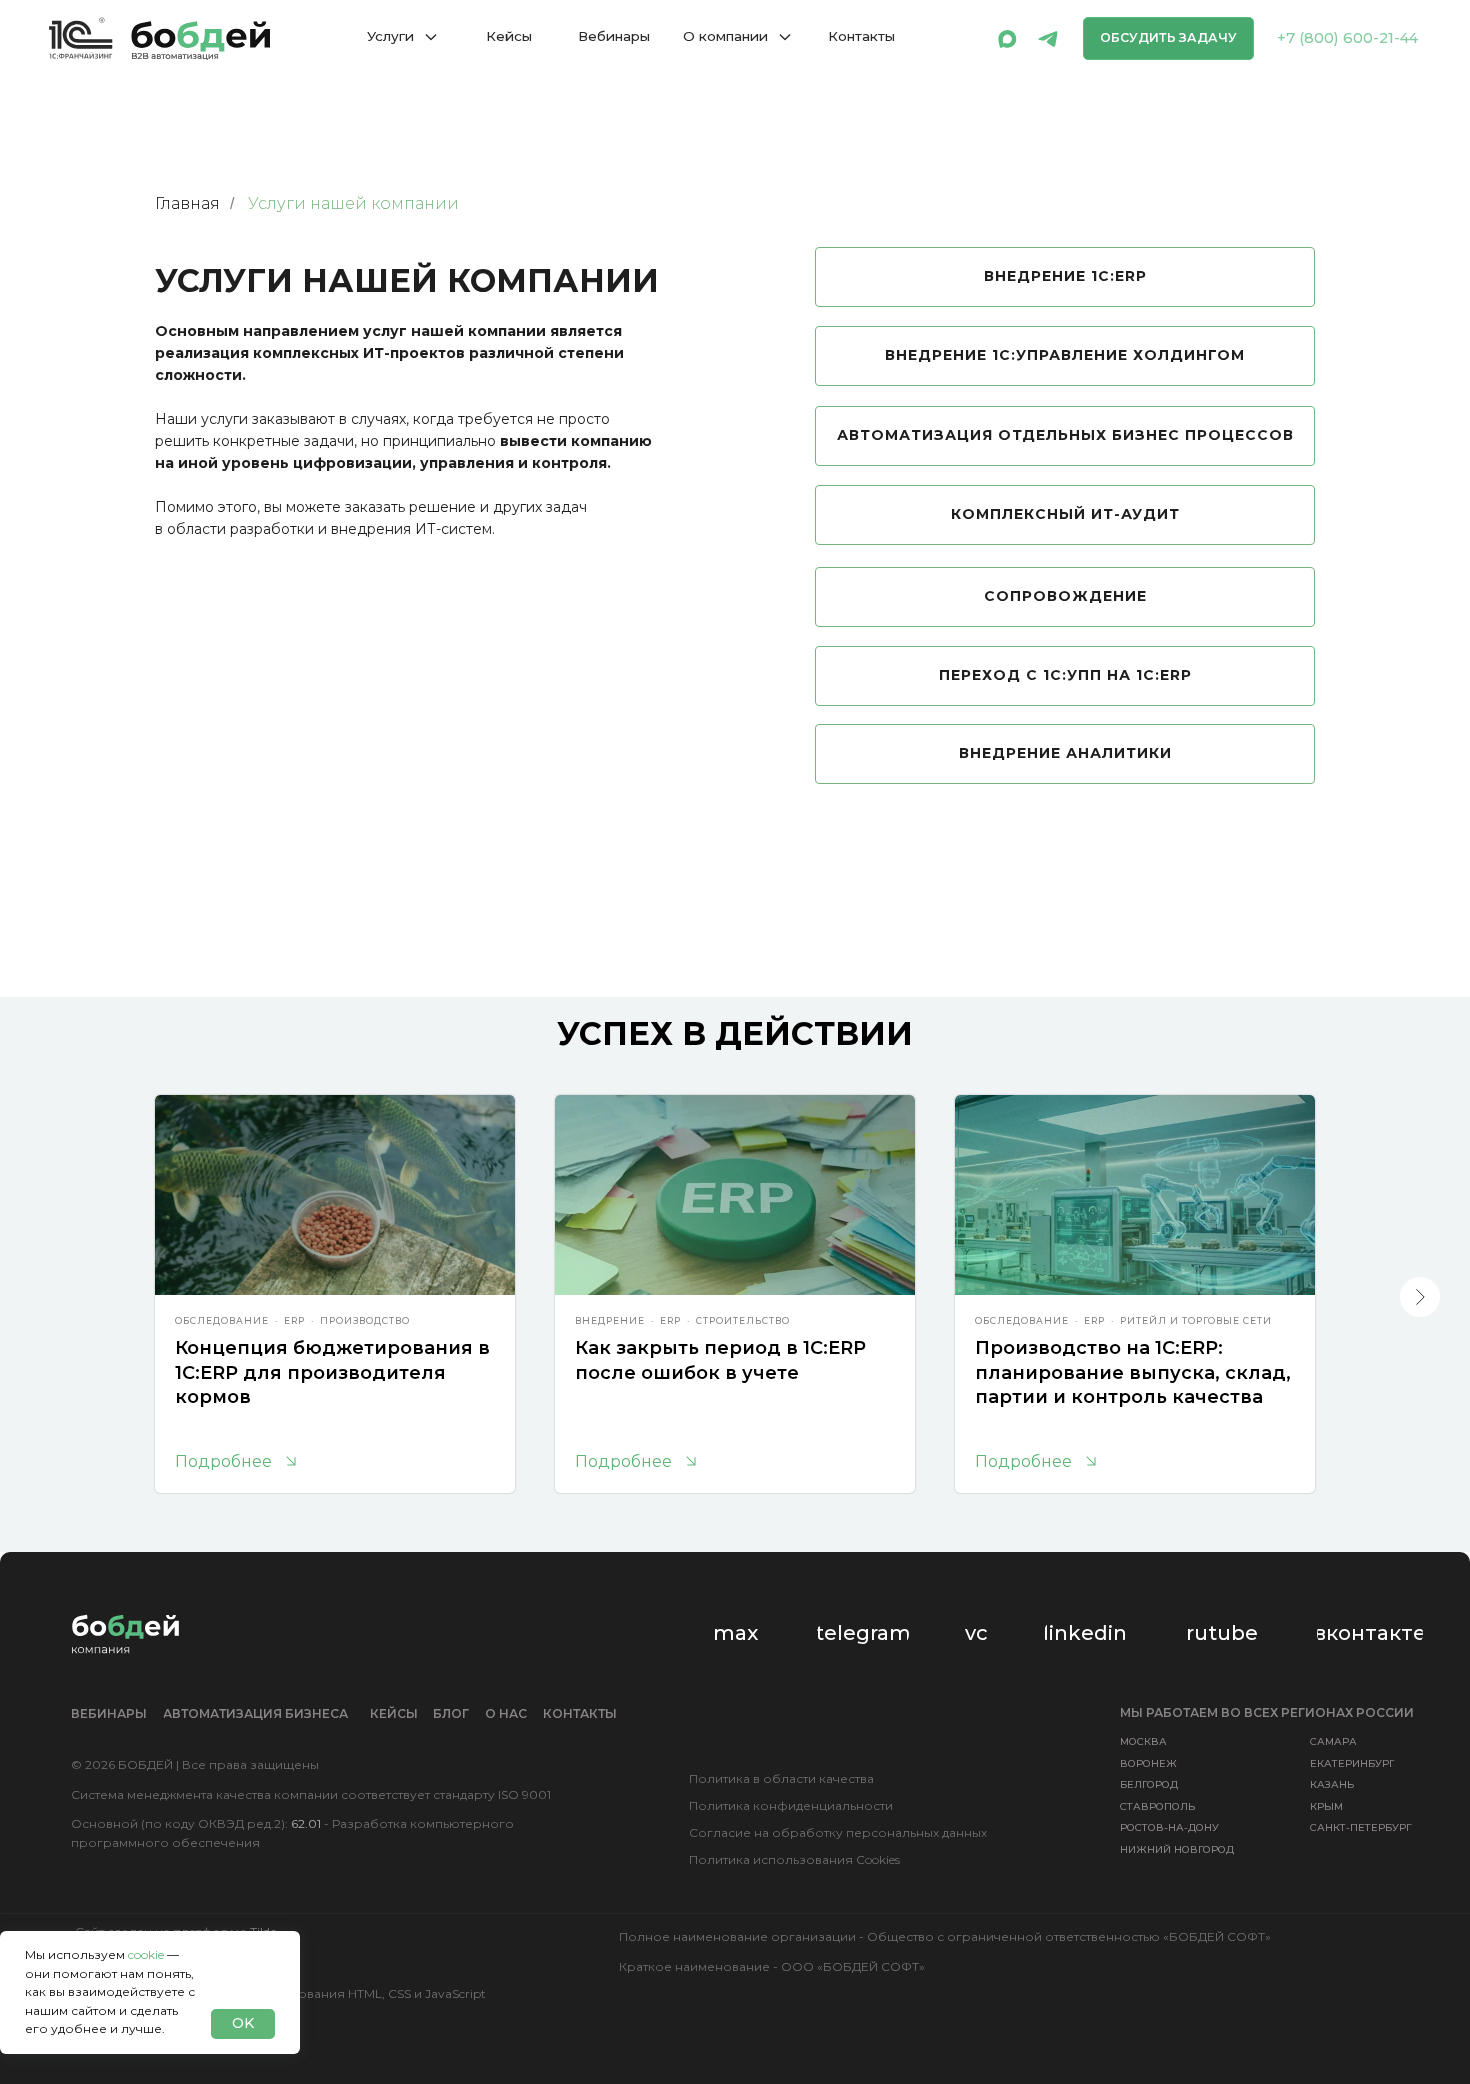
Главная (187, 203)
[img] (1007, 38)
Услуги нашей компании (353, 203)
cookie (146, 1954)
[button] (1169, 38)
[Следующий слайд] (1420, 1297)
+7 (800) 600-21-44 (1347, 38)
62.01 (306, 1823)
